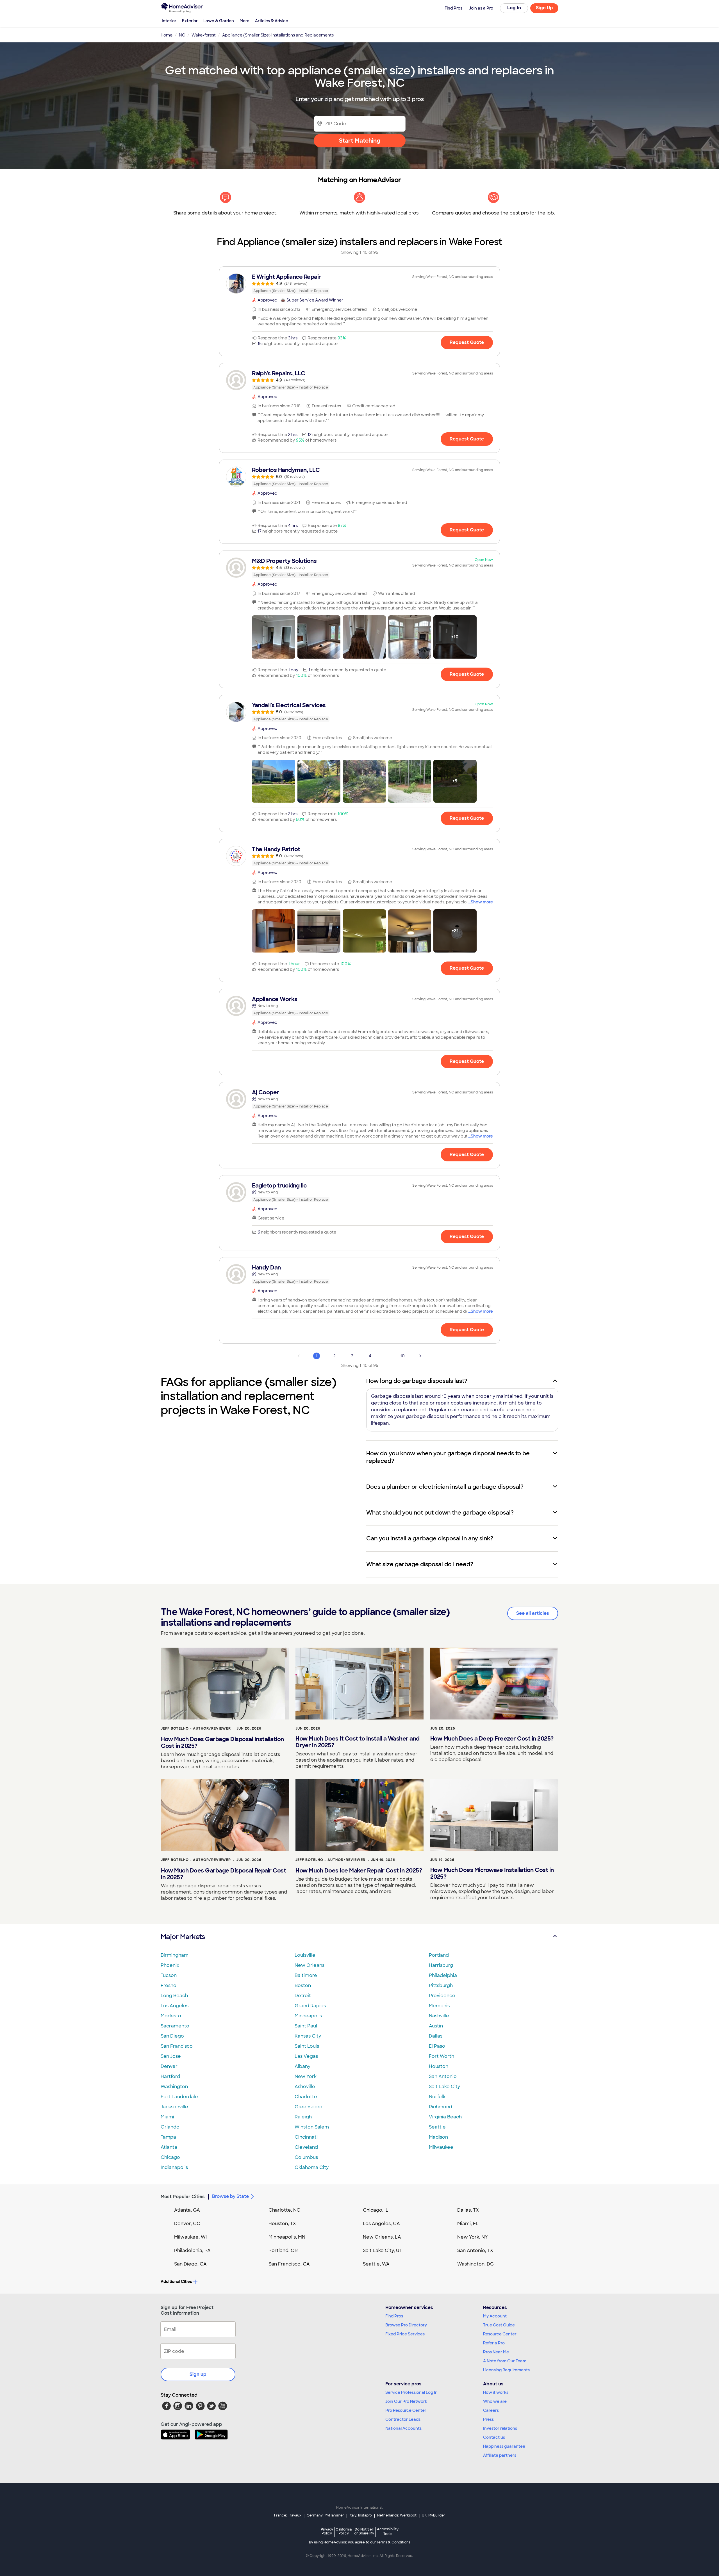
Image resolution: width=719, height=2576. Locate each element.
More (244, 21)
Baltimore (306, 1975)
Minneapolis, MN (287, 2237)
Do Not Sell (364, 2531)
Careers (491, 2410)
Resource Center (500, 2334)
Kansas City (308, 2036)
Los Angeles (175, 2006)
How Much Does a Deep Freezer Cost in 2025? (492, 1739)
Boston (303, 1985)
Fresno (169, 1985)
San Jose (171, 2056)
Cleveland (306, 2147)
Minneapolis (308, 2016)
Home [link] (167, 35)
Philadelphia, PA (192, 2250)
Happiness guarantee (504, 2446)
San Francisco (177, 2046)
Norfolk (437, 2097)
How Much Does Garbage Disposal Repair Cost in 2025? (223, 1874)
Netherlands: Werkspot (397, 2515)
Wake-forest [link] (204, 35)
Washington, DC (475, 2264)
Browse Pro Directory (406, 2325)
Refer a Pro (494, 2343)
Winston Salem (312, 2127)
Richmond (441, 2107)
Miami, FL (468, 2224)
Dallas (436, 2036)
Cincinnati (306, 2137)
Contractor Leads (403, 2419)
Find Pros (394, 2316)
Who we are (495, 2401)
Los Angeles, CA (381, 2224)
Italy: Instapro (361, 2515)
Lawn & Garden (219, 21)
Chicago (170, 2157)
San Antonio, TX (475, 2250)
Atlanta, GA (187, 2210)
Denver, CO (187, 2224)
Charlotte (306, 2097)
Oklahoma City (312, 2167)
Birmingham (175, 1955)
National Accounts (403, 2428)
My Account (495, 2316)
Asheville (305, 2087)
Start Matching (360, 141)
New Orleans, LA (382, 2237)
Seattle (437, 2127)
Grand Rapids (310, 2006)
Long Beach (174, 1996)
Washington (174, 2087)
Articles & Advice (272, 21)
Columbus (306, 2157)
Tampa (168, 2137)
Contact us (494, 2437)
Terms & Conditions (393, 2542)
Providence (442, 1996)
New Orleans (310, 1965)
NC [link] (182, 35)
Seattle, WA (376, 2264)
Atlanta (169, 2147)
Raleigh (303, 2117)
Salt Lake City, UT (383, 2250)
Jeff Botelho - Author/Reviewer (196, 1728)
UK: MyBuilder (434, 2515)
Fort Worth (442, 2056)
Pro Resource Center (406, 2410)
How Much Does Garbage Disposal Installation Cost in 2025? (222, 1743)
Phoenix (170, 1965)
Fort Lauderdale (179, 2097)
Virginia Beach (445, 2117)
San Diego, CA (190, 2264)
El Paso (437, 2046)
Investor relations (500, 2428)
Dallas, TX (468, 2210)
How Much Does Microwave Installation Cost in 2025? (492, 1873)
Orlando (170, 2127)
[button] (274, 637)
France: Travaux (288, 2515)
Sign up (198, 2374)
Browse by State (230, 2196)
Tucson (169, 1975)
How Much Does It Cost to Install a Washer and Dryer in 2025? (358, 1742)
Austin (436, 2026)
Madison (438, 2137)
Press (488, 2419)
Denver (169, 2066)
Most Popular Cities (183, 2197)
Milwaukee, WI (190, 2237)
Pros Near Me (496, 2352)
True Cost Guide (499, 2325)
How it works (496, 2392)
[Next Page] (420, 1356)
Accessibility (388, 2532)
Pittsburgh (441, 1985)
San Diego (172, 2036)
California (344, 2531)
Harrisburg (441, 1965)
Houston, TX (282, 2224)
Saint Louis (307, 2046)
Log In (514, 8)
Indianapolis (174, 2167)
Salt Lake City (444, 2087)
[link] (359, 284)
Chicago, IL (376, 2210)
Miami (167, 2117)
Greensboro (309, 2107)
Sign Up (544, 8)
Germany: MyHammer (325, 2515)
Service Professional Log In (411, 2392)
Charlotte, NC (284, 2210)
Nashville (439, 2016)
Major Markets (183, 1937)
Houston (439, 2066)
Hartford (170, 2076)
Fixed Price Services (405, 2334)
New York (306, 2076)
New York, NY (473, 2237)
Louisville (305, 1955)
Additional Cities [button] (176, 2282)
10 (402, 1356)
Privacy (327, 2531)
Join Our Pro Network (406, 2401)
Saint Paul (306, 2026)
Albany (302, 2066)
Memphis (439, 2006)
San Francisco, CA (289, 2264)
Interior (169, 21)
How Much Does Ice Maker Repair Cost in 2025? (359, 1871)
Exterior (190, 21)
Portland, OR (283, 2250)
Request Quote (467, 342)
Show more (482, 902)
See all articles (533, 1613)
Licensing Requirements (506, 2370)
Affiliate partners (500, 2455)
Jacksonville (174, 2107)
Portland (439, 1955)
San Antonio (443, 2076)
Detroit (303, 1996)
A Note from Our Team (505, 2361)
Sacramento (175, 2026)
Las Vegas (306, 2056)
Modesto (171, 2016)
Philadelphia (443, 1975)
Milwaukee (441, 2147)
